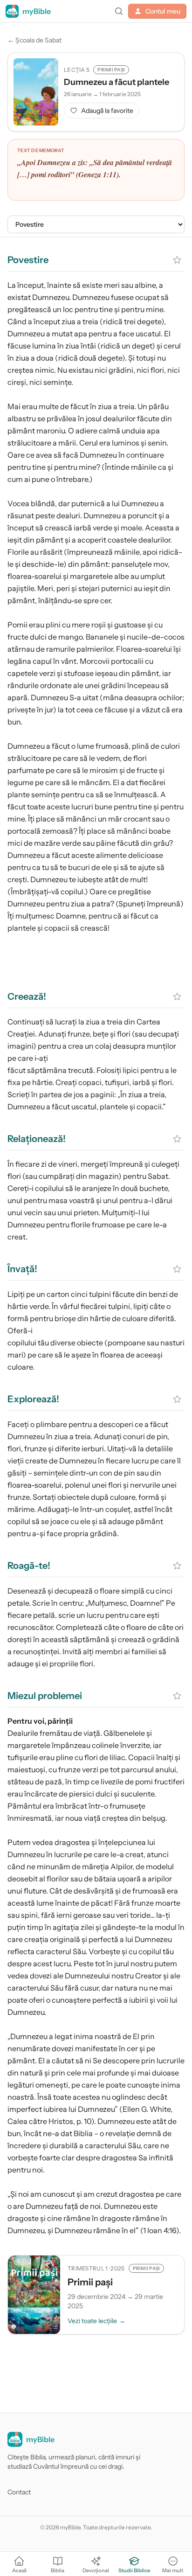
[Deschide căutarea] (119, 11)
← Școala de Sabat (34, 40)
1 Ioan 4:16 (160, 2230)
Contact (19, 2492)
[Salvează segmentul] (177, 260)
